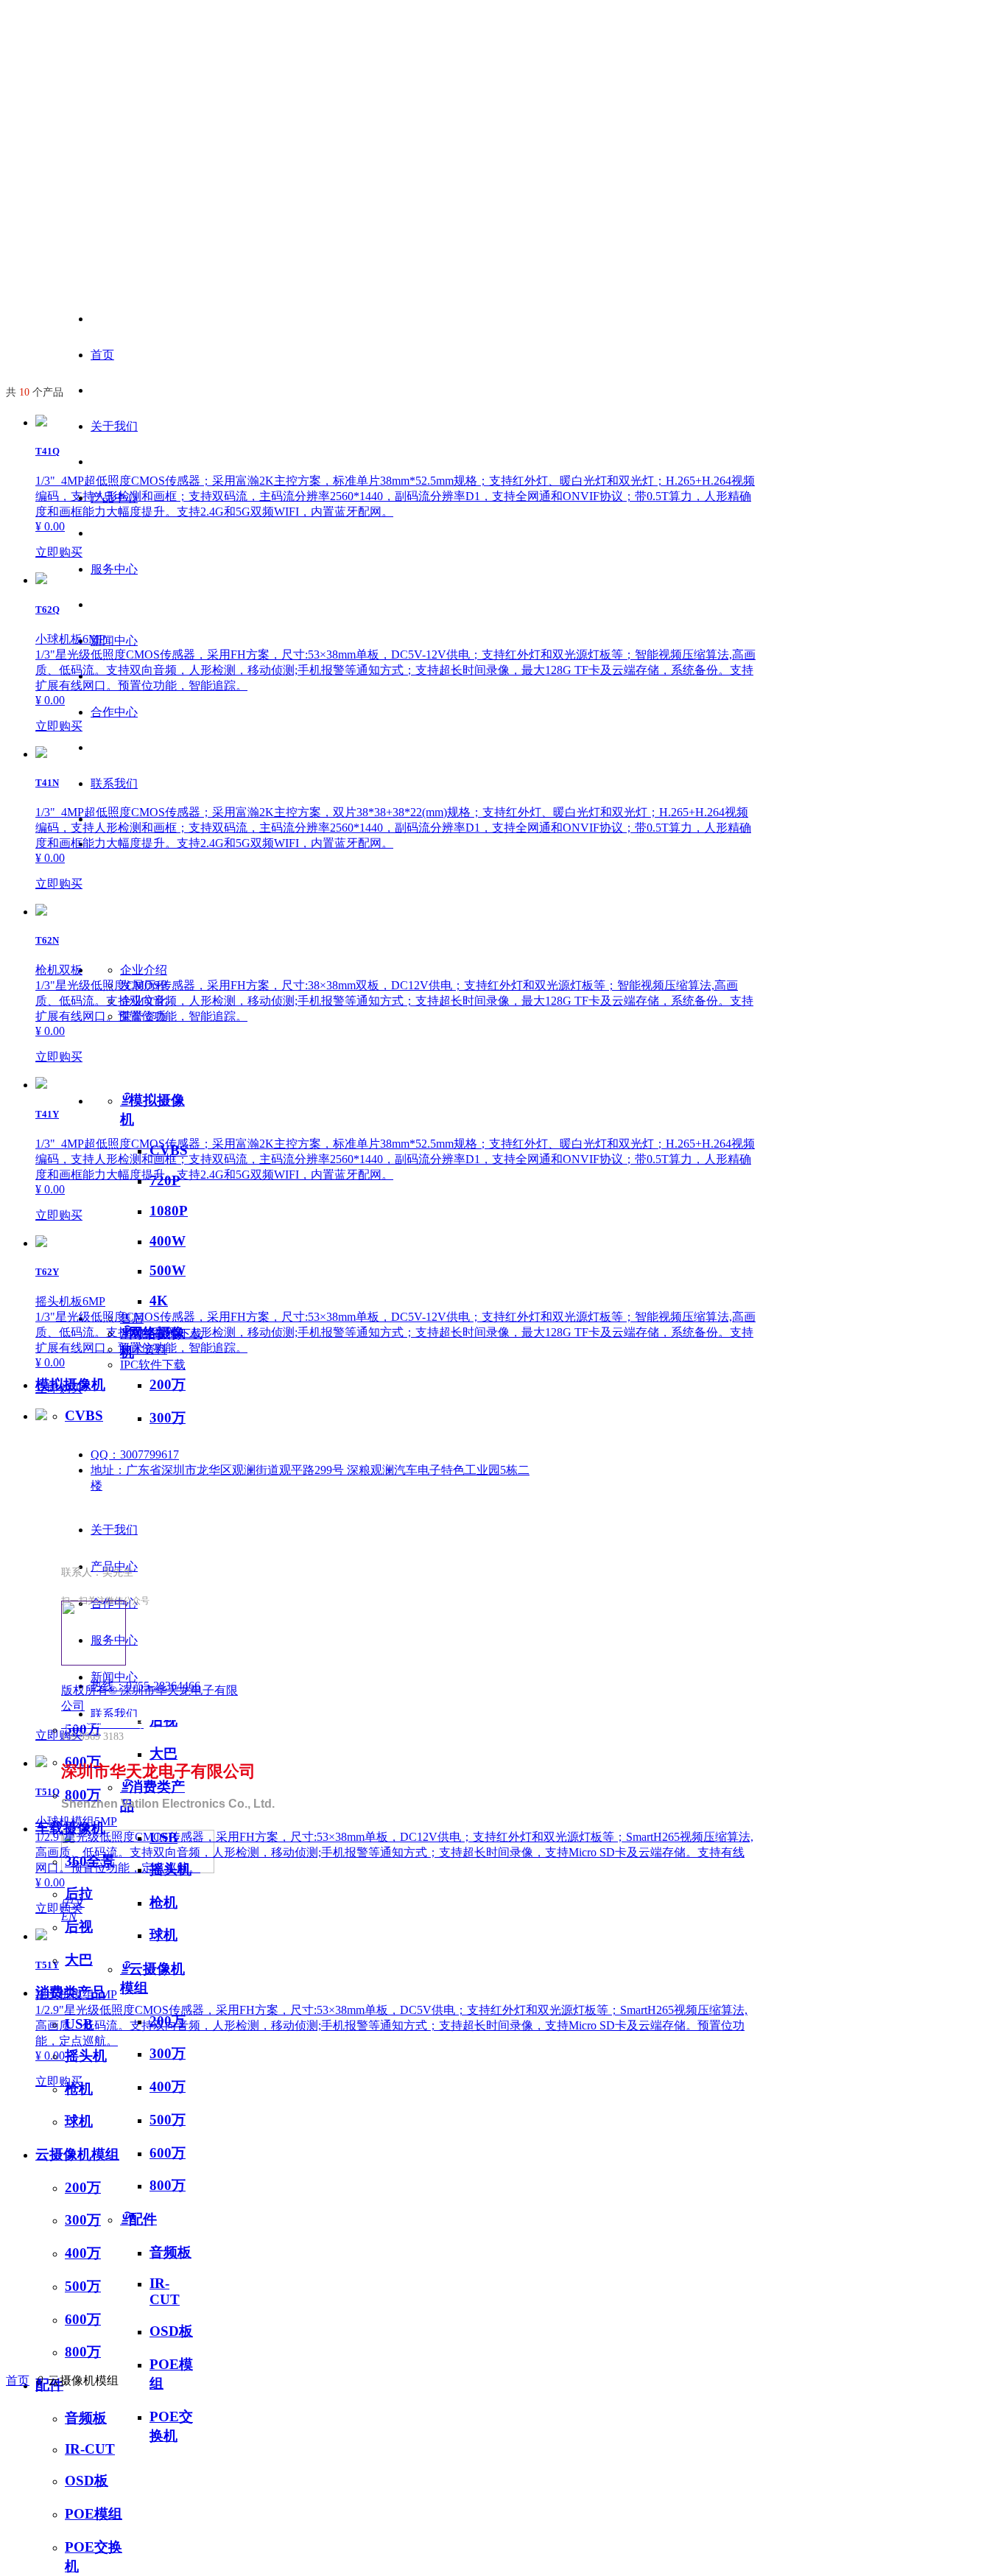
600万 (168, 2153)
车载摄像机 (70, 1828)
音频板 (170, 2252)
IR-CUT (165, 2291)
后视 (79, 1927)
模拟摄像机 (70, 1384)
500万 (168, 2120)
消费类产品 (70, 1992)
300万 (83, 2220)
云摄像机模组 (77, 2154)
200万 (83, 2187)
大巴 (79, 1960)
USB (79, 2024)
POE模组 (94, 2514)
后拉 (79, 1894)
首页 (102, 355)
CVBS (84, 1415)
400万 (83, 2253)
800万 (168, 2185)
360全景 (90, 1861)
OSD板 (171, 2331)
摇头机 (86, 2056)
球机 (79, 2121)
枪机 (79, 2089)
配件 (138, 2219)
